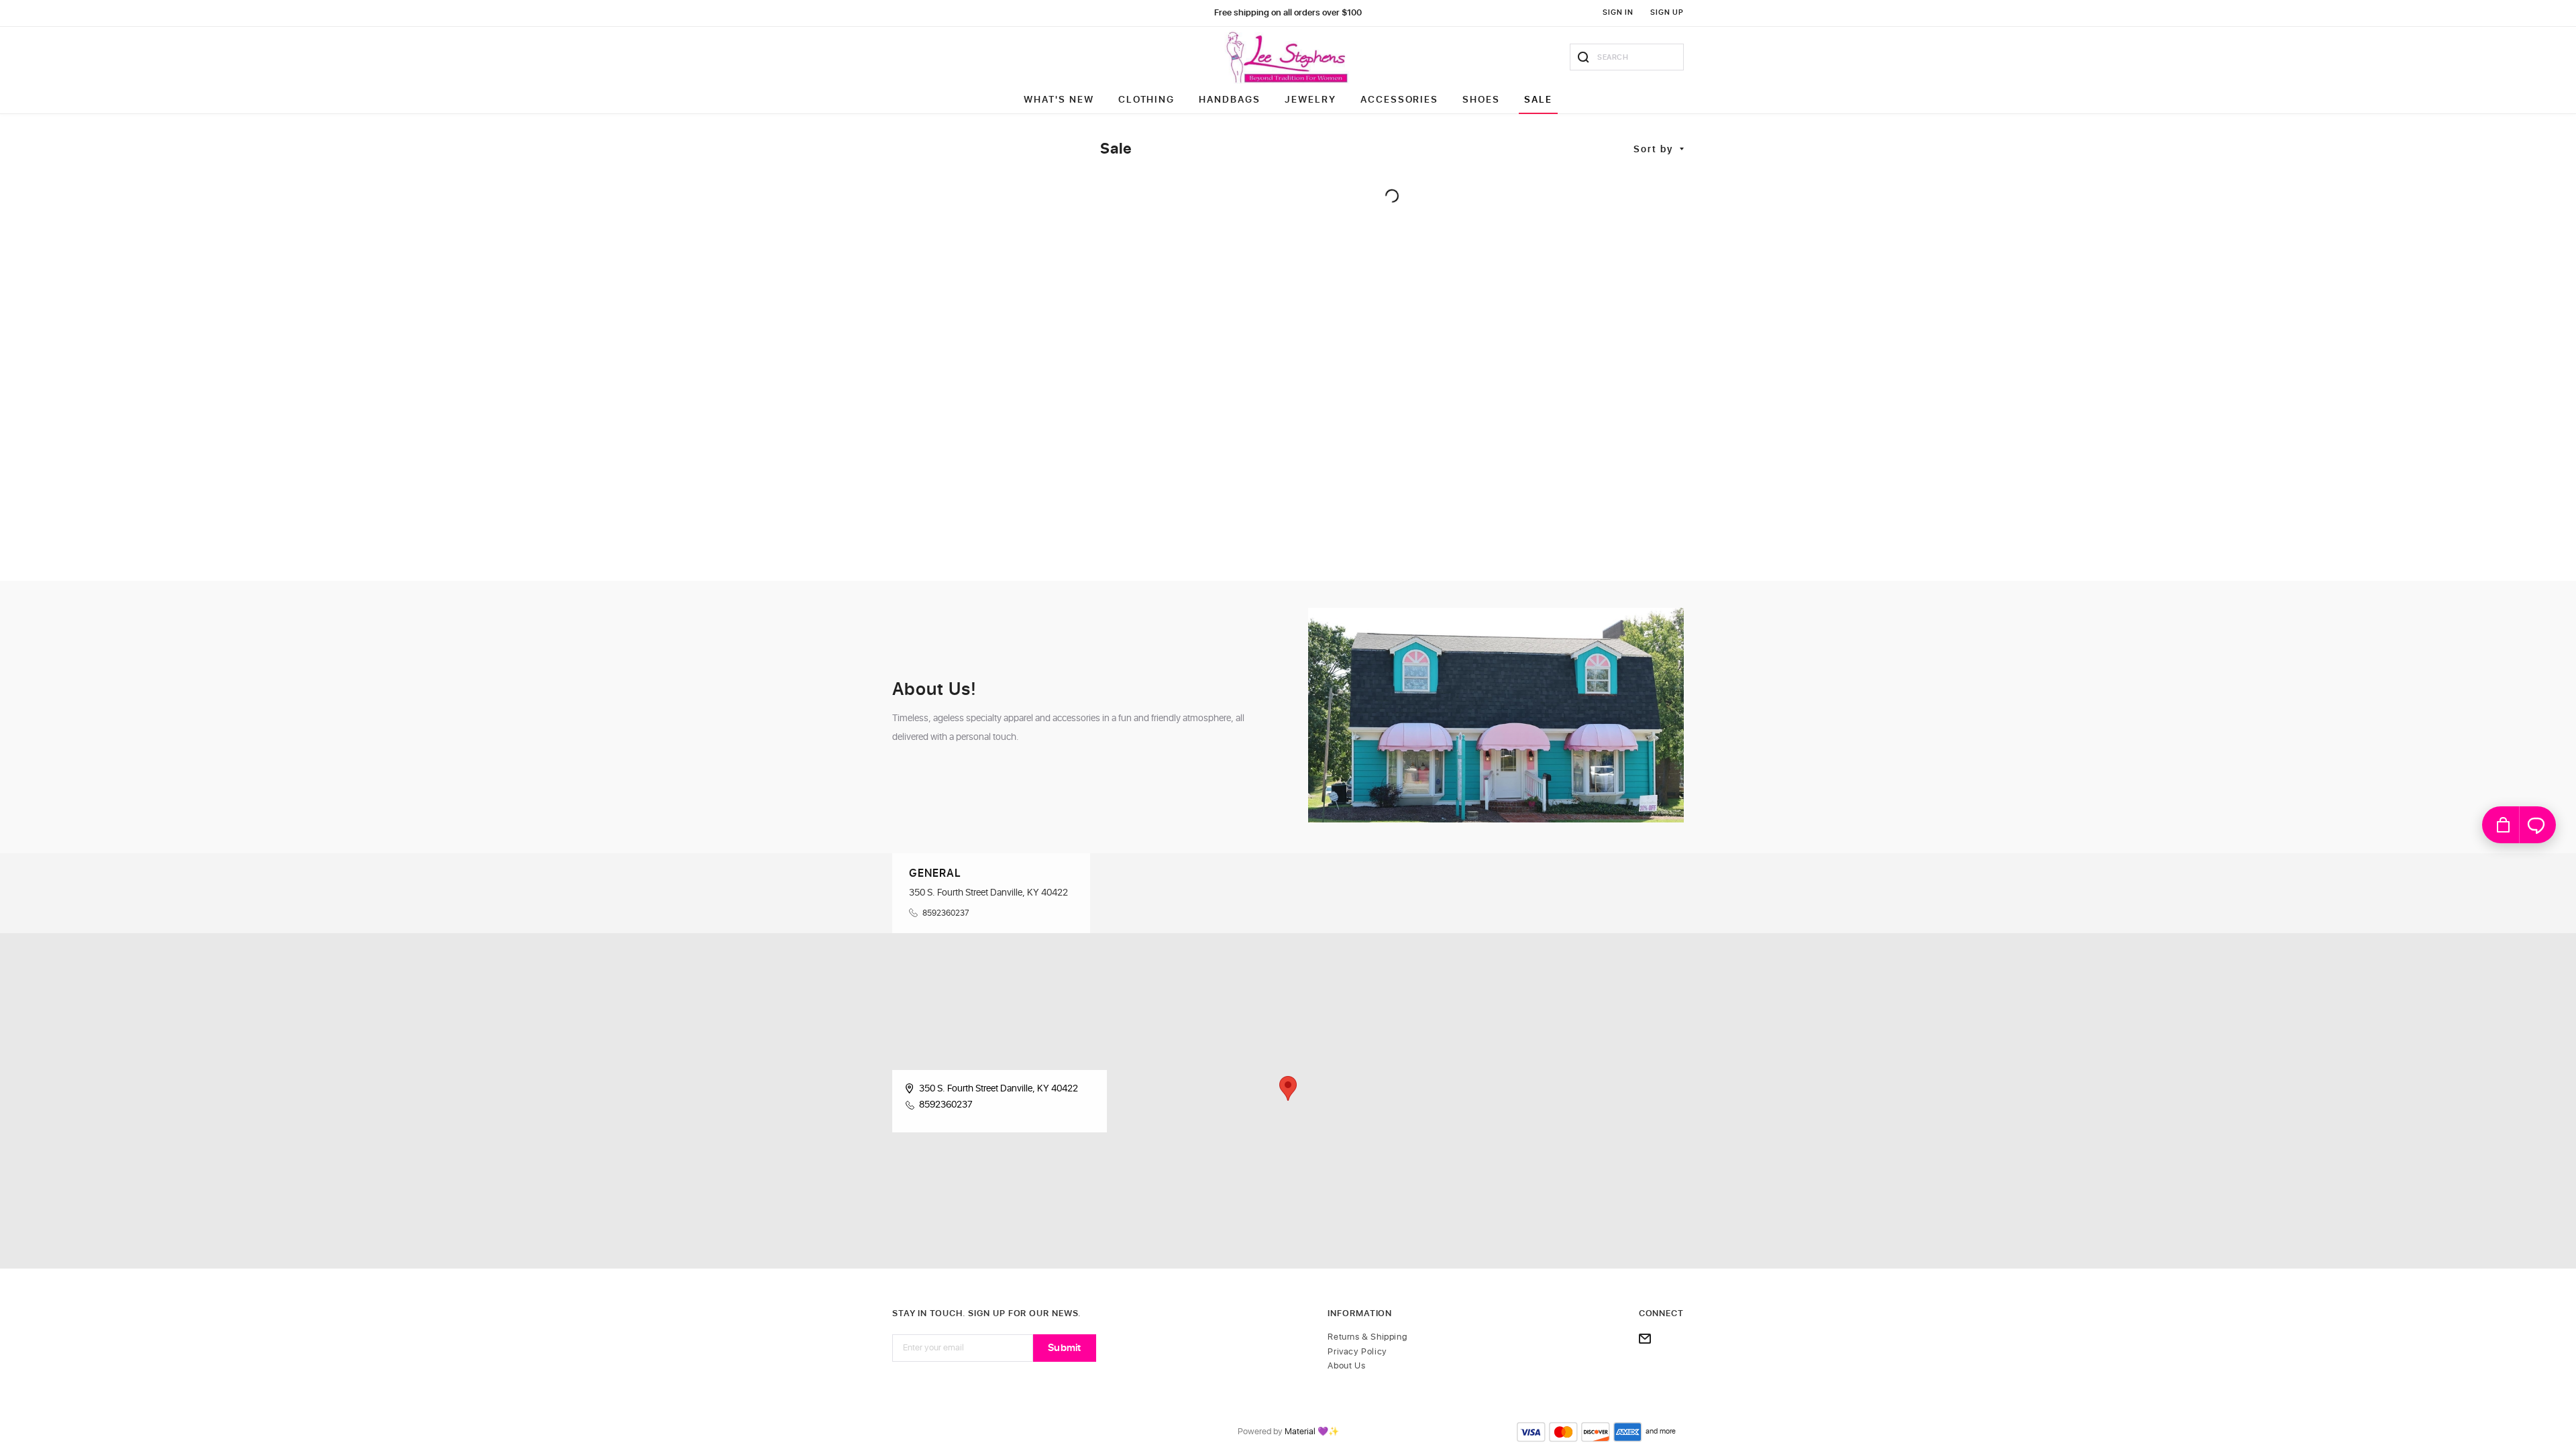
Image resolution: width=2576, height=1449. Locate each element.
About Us (1346, 1366)
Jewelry (1310, 100)
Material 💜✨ (1312, 1432)
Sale (1538, 100)
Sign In (1618, 12)
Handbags (1230, 100)
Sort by (1654, 149)
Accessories (1400, 100)
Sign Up (1667, 12)
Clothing (1147, 100)
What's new (1059, 100)
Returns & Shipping (1367, 1337)
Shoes (1481, 100)
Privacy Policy (1357, 1352)
